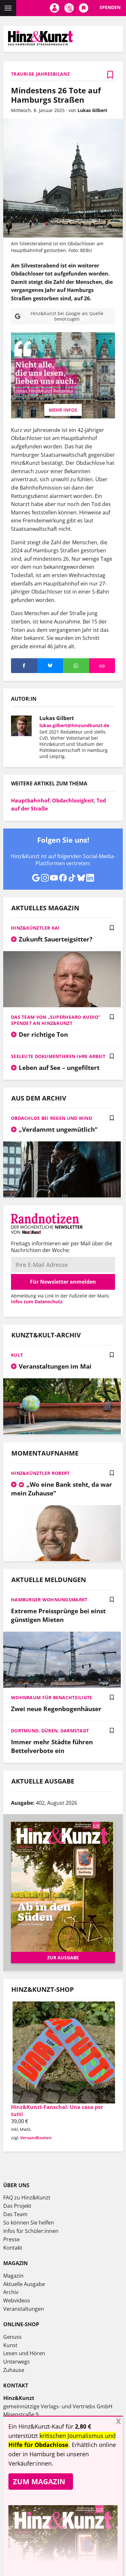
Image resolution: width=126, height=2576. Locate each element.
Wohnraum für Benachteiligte (52, 1697)
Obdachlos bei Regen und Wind (52, 1118)
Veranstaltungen (24, 2309)
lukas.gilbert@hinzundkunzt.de (74, 725)
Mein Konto (54, 8)
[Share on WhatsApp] (76, 666)
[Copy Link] (102, 666)
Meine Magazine (69, 8)
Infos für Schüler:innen (31, 2231)
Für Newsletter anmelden (63, 1282)
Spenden (110, 7)
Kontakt (13, 2248)
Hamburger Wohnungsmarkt (49, 1600)
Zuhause (14, 2370)
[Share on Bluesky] (50, 666)
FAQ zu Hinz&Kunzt (27, 2197)
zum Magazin (39, 2481)
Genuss (12, 2337)
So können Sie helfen (29, 2223)
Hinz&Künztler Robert (40, 1473)
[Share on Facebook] (24, 666)
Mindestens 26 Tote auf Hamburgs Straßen (56, 95)
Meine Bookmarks (84, 8)
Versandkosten (36, 2138)
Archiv (11, 2292)
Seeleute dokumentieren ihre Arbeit (58, 1056)
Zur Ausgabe (63, 1958)
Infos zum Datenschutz (37, 1302)
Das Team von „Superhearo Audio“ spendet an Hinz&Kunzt (56, 1020)
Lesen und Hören (24, 2353)
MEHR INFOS (63, 410)
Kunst (10, 2345)
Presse (11, 2239)
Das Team (15, 2214)
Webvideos (17, 2300)
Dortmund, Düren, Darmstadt (50, 1731)
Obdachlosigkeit (73, 801)
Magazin (13, 2276)
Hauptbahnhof (30, 801)
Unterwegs (16, 2362)
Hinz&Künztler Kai (35, 928)
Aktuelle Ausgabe (24, 2284)
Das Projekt (17, 2206)
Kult (17, 1355)
